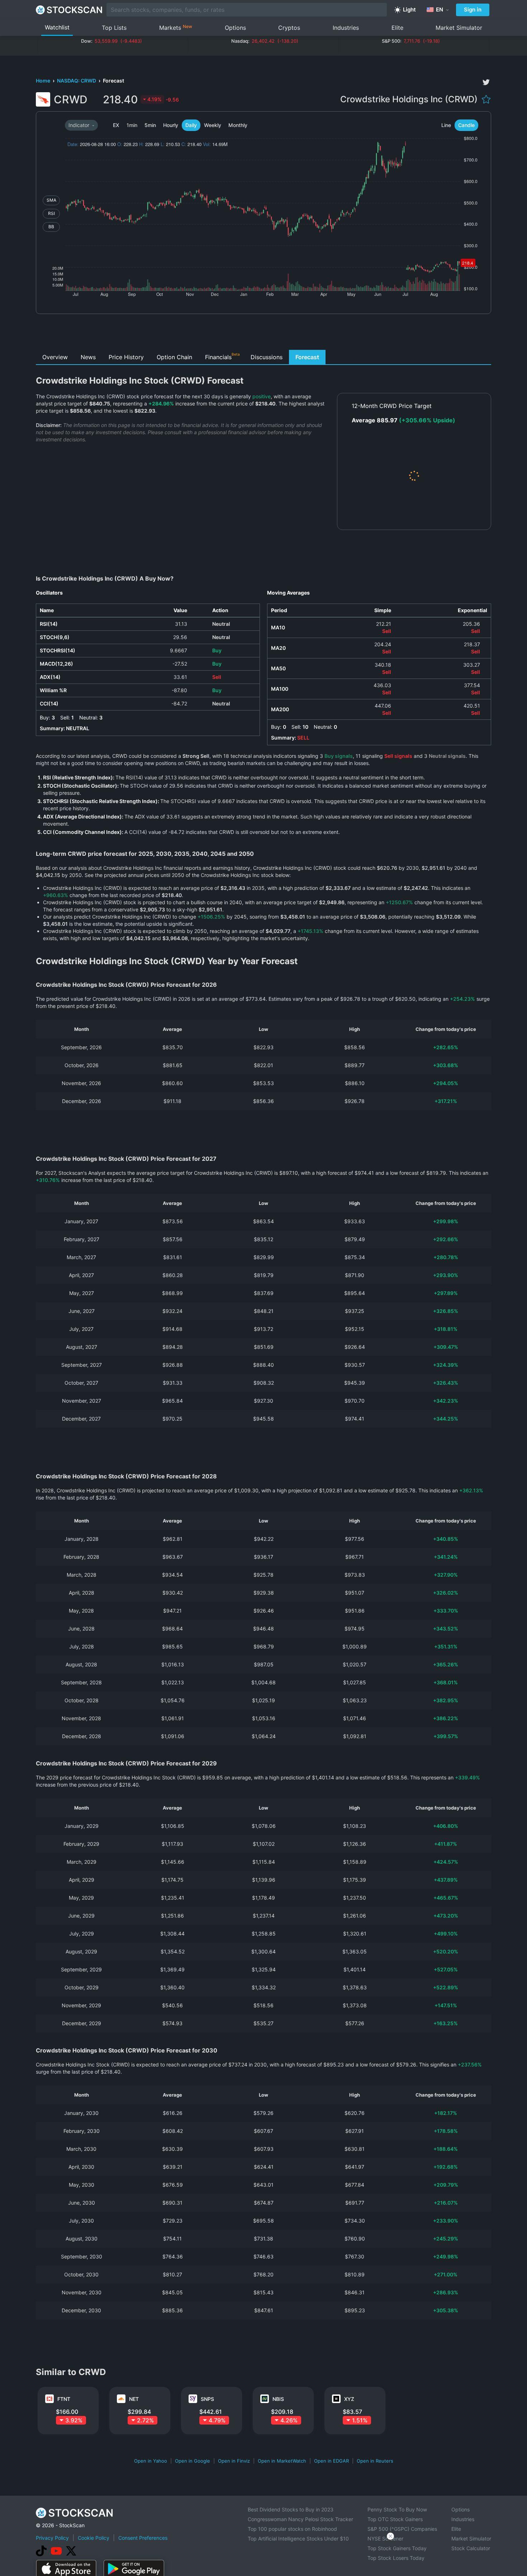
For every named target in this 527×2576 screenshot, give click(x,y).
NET (134, 2399)
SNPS (207, 2399)
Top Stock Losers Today (396, 2558)
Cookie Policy (94, 2538)
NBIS (278, 2399)
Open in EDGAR (331, 2461)
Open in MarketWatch (282, 2461)
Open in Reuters (375, 2461)
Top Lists (114, 28)
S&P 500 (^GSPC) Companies (402, 2529)
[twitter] (486, 82)
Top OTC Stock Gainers (395, 2519)
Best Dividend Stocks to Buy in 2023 (291, 2509)
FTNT (64, 2399)
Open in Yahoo (151, 2461)
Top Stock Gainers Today (397, 2548)
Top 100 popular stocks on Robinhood (292, 2529)
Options (235, 28)
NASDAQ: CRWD (77, 81)
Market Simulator (459, 28)
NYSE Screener (385, 2539)
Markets (176, 27)
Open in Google (193, 2461)
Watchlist (57, 27)
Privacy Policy (52, 2538)
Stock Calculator (471, 2548)
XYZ (349, 2399)
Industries (346, 28)
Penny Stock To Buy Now (397, 2509)
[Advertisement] (264, 334)
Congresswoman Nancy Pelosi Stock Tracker (300, 2519)
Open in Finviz (234, 2461)
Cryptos (289, 28)
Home (44, 81)
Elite (397, 28)
